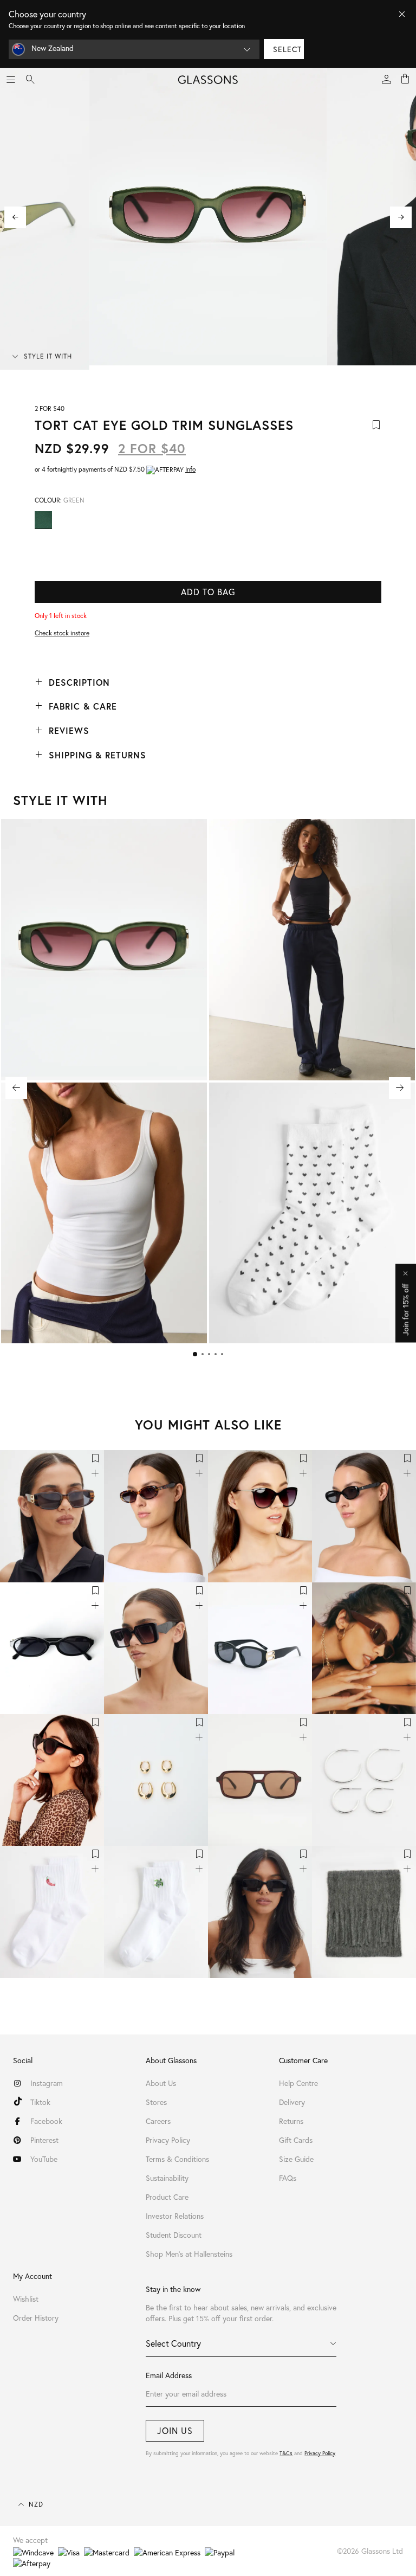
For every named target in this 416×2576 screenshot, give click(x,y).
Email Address (169, 2375)
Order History (36, 2318)
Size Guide (296, 2159)
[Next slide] (401, 217)
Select (287, 49)
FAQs (288, 2178)
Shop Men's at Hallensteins (189, 2254)
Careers (158, 2121)
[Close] (402, 14)
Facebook (46, 2121)
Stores (156, 2102)
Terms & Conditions (177, 2159)
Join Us (175, 2430)
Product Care (167, 2197)
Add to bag (208, 592)
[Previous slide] (15, 217)
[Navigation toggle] (11, 80)
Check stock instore (62, 633)
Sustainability (167, 2178)
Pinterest (44, 2140)
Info (190, 469)
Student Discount (174, 2235)
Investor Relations (175, 2216)
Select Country (173, 2343)
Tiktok (40, 2102)
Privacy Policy (320, 2453)
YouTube (44, 2159)
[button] (195, 1354)
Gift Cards (296, 2140)
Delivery (292, 2102)
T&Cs (286, 2453)
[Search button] (30, 80)
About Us (161, 2083)
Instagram (47, 2083)
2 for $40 (152, 448)
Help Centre (298, 2083)
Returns (291, 2121)
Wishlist (26, 2299)
